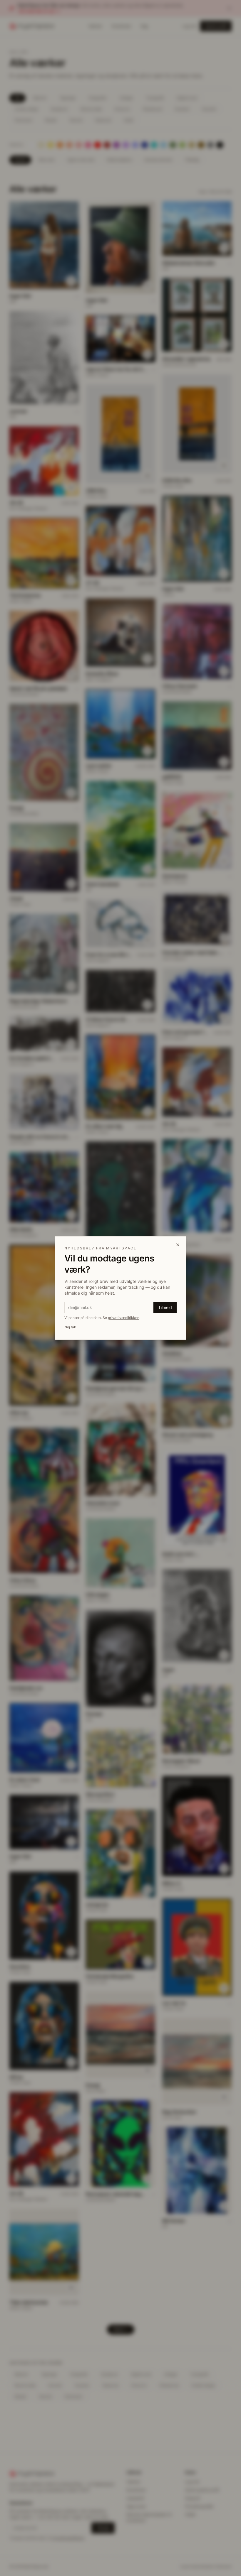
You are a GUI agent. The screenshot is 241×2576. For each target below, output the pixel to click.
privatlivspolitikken (124, 1318)
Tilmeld (165, 1307)
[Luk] (178, 1245)
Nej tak (70, 1327)
